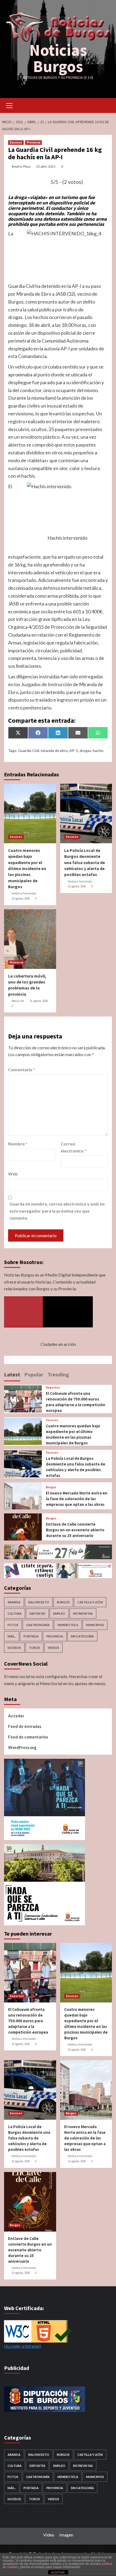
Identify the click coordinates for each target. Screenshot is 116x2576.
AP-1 (74, 750)
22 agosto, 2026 (21, 898)
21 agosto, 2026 (39, 1001)
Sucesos (16, 142)
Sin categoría (82, 1636)
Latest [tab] (12, 1374)
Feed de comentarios (28, 1737)
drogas (85, 750)
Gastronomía (38, 1625)
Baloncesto (39, 1602)
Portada (31, 1636)
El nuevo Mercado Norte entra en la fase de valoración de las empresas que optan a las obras (77, 1499)
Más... (12, 1636)
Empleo (59, 1613)
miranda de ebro (54, 750)
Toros (34, 1648)
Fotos (13, 1625)
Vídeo (49, 2535)
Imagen (66, 2535)
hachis (98, 750)
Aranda (14, 1602)
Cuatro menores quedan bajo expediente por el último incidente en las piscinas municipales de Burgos (27, 868)
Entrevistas (83, 1613)
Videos (53, 1648)
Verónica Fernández (24, 893)
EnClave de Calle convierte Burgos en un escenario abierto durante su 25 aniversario (75, 1530)
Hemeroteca (68, 1625)
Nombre (18, 1144)
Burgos (51, 1487)
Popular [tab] (34, 1374)
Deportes (53, 1388)
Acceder (16, 1716)
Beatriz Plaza (21, 166)
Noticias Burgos (58, 58)
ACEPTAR (58, 2572)
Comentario (22, 1069)
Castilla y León (90, 1602)
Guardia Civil (29, 750)
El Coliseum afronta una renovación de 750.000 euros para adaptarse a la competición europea (28, 2021)
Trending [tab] (58, 1374)
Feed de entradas (25, 1726)
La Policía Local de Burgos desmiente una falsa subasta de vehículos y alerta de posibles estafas (85, 862)
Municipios (95, 1625)
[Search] (106, 105)
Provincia (33, 142)
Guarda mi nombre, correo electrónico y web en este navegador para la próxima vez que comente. (57, 1211)
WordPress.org (22, 1747)
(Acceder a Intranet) (23, 2346)
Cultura (15, 1613)
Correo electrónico (74, 1147)
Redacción (18, 1001)
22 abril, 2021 (46, 166)
